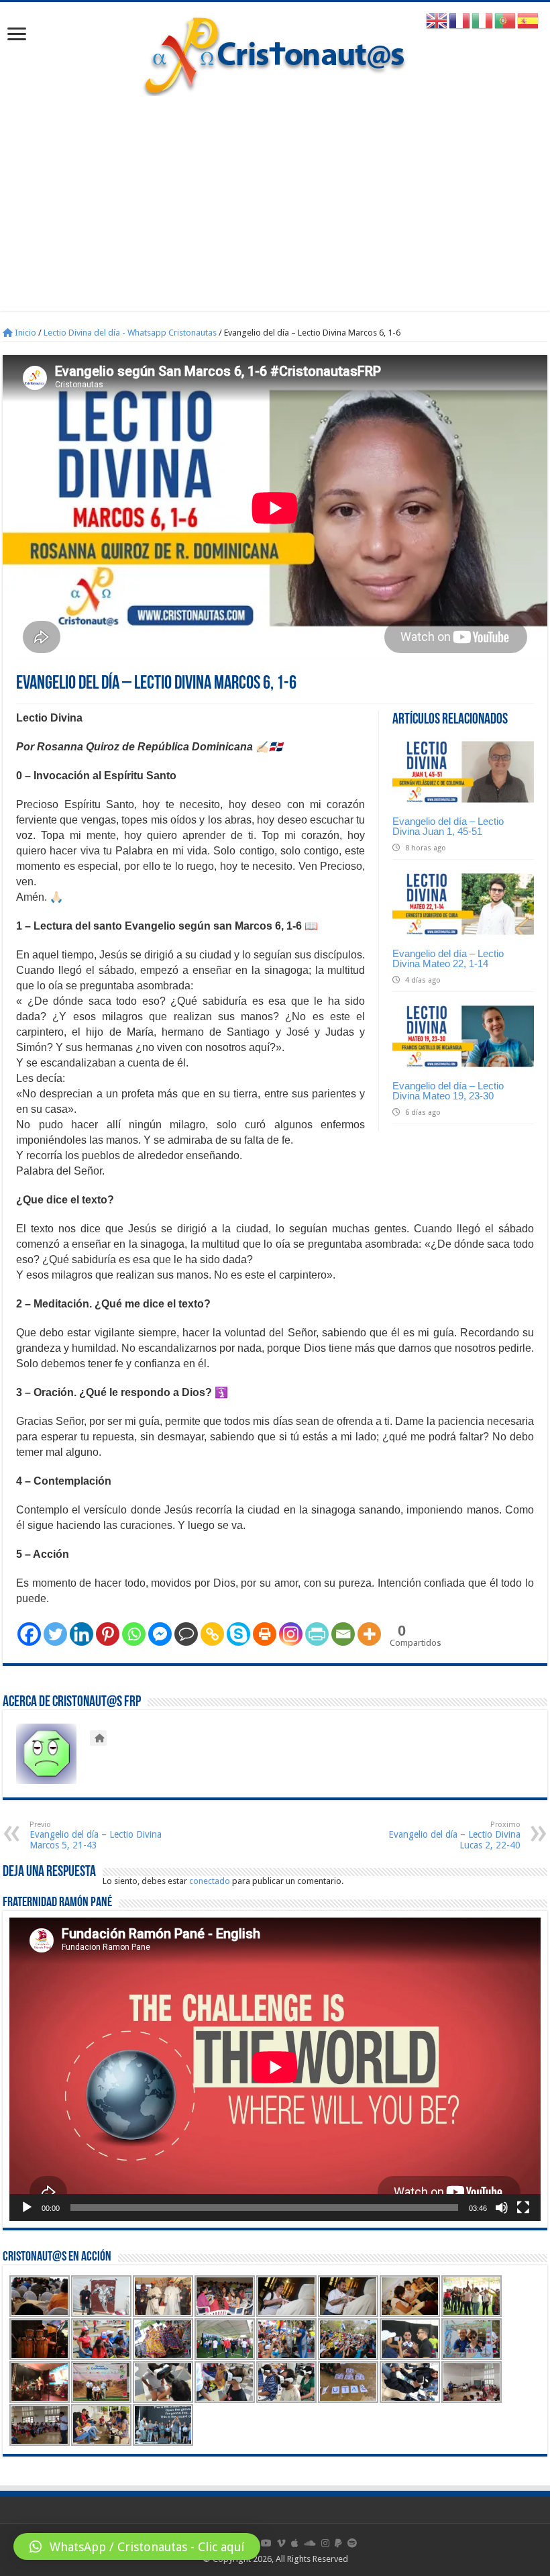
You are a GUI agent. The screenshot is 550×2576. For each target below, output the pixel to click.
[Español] (529, 20)
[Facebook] (29, 1634)
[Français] (460, 20)
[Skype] (238, 1634)
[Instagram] (291, 1634)
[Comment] (186, 1634)
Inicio (24, 333)
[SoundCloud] (310, 2543)
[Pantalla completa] (523, 2208)
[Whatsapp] (134, 1634)
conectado (210, 1881)
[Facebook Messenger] (160, 1634)
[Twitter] (55, 1634)
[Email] (343, 1634)
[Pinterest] (108, 1634)
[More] (369, 1634)
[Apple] (295, 2543)
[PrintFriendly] (317, 1634)
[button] (137, 2546)
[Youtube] (266, 2543)
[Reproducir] (27, 2208)
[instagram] (325, 2543)
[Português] (506, 20)
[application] (275, 2069)
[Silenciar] (502, 2208)
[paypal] (338, 2543)
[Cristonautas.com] (275, 53)
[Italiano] (483, 20)
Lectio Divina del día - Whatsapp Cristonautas (130, 333)
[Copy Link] (212, 1634)
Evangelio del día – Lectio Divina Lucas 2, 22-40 (454, 1835)
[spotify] (352, 2543)
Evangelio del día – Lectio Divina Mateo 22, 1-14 (448, 958)
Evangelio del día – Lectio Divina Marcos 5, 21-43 (96, 1835)
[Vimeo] (281, 2543)
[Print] (265, 1634)
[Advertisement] (275, 197)
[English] (437, 20)
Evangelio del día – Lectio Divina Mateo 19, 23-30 (448, 1091)
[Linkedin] (81, 1634)
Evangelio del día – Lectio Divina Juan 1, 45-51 (448, 826)
